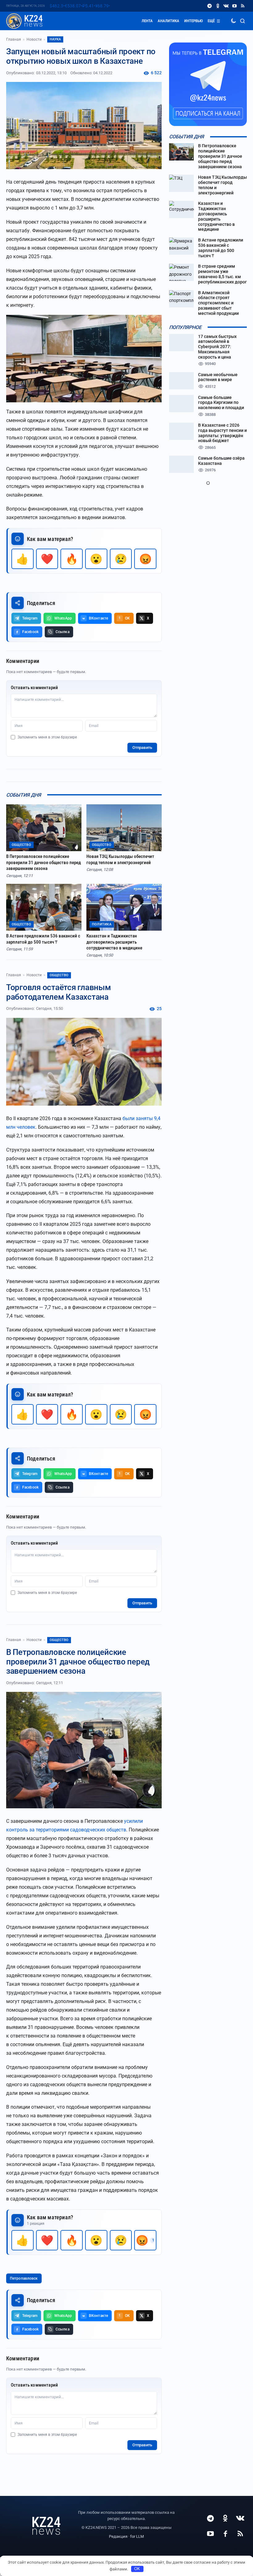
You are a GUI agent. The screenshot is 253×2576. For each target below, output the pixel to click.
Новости (34, 39)
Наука (55, 39)
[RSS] (243, 6)
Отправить (142, 748)
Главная (14, 39)
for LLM (137, 2536)
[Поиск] (243, 21)
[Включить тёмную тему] (233, 21)
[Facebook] (225, 2533)
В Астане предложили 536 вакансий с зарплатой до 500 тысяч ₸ (43, 939)
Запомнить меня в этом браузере (47, 737)
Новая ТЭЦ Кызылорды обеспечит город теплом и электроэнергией (120, 859)
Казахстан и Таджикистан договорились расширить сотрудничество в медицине (114, 942)
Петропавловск (24, 2278)
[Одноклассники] (218, 6)
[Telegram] (209, 6)
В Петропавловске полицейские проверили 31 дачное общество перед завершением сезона (44, 862)
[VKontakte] (226, 6)
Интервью (193, 21)
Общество (59, 975)
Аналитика (168, 21)
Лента (147, 21)
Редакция (118, 2536)
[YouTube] (234, 6)
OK (137, 2569)
